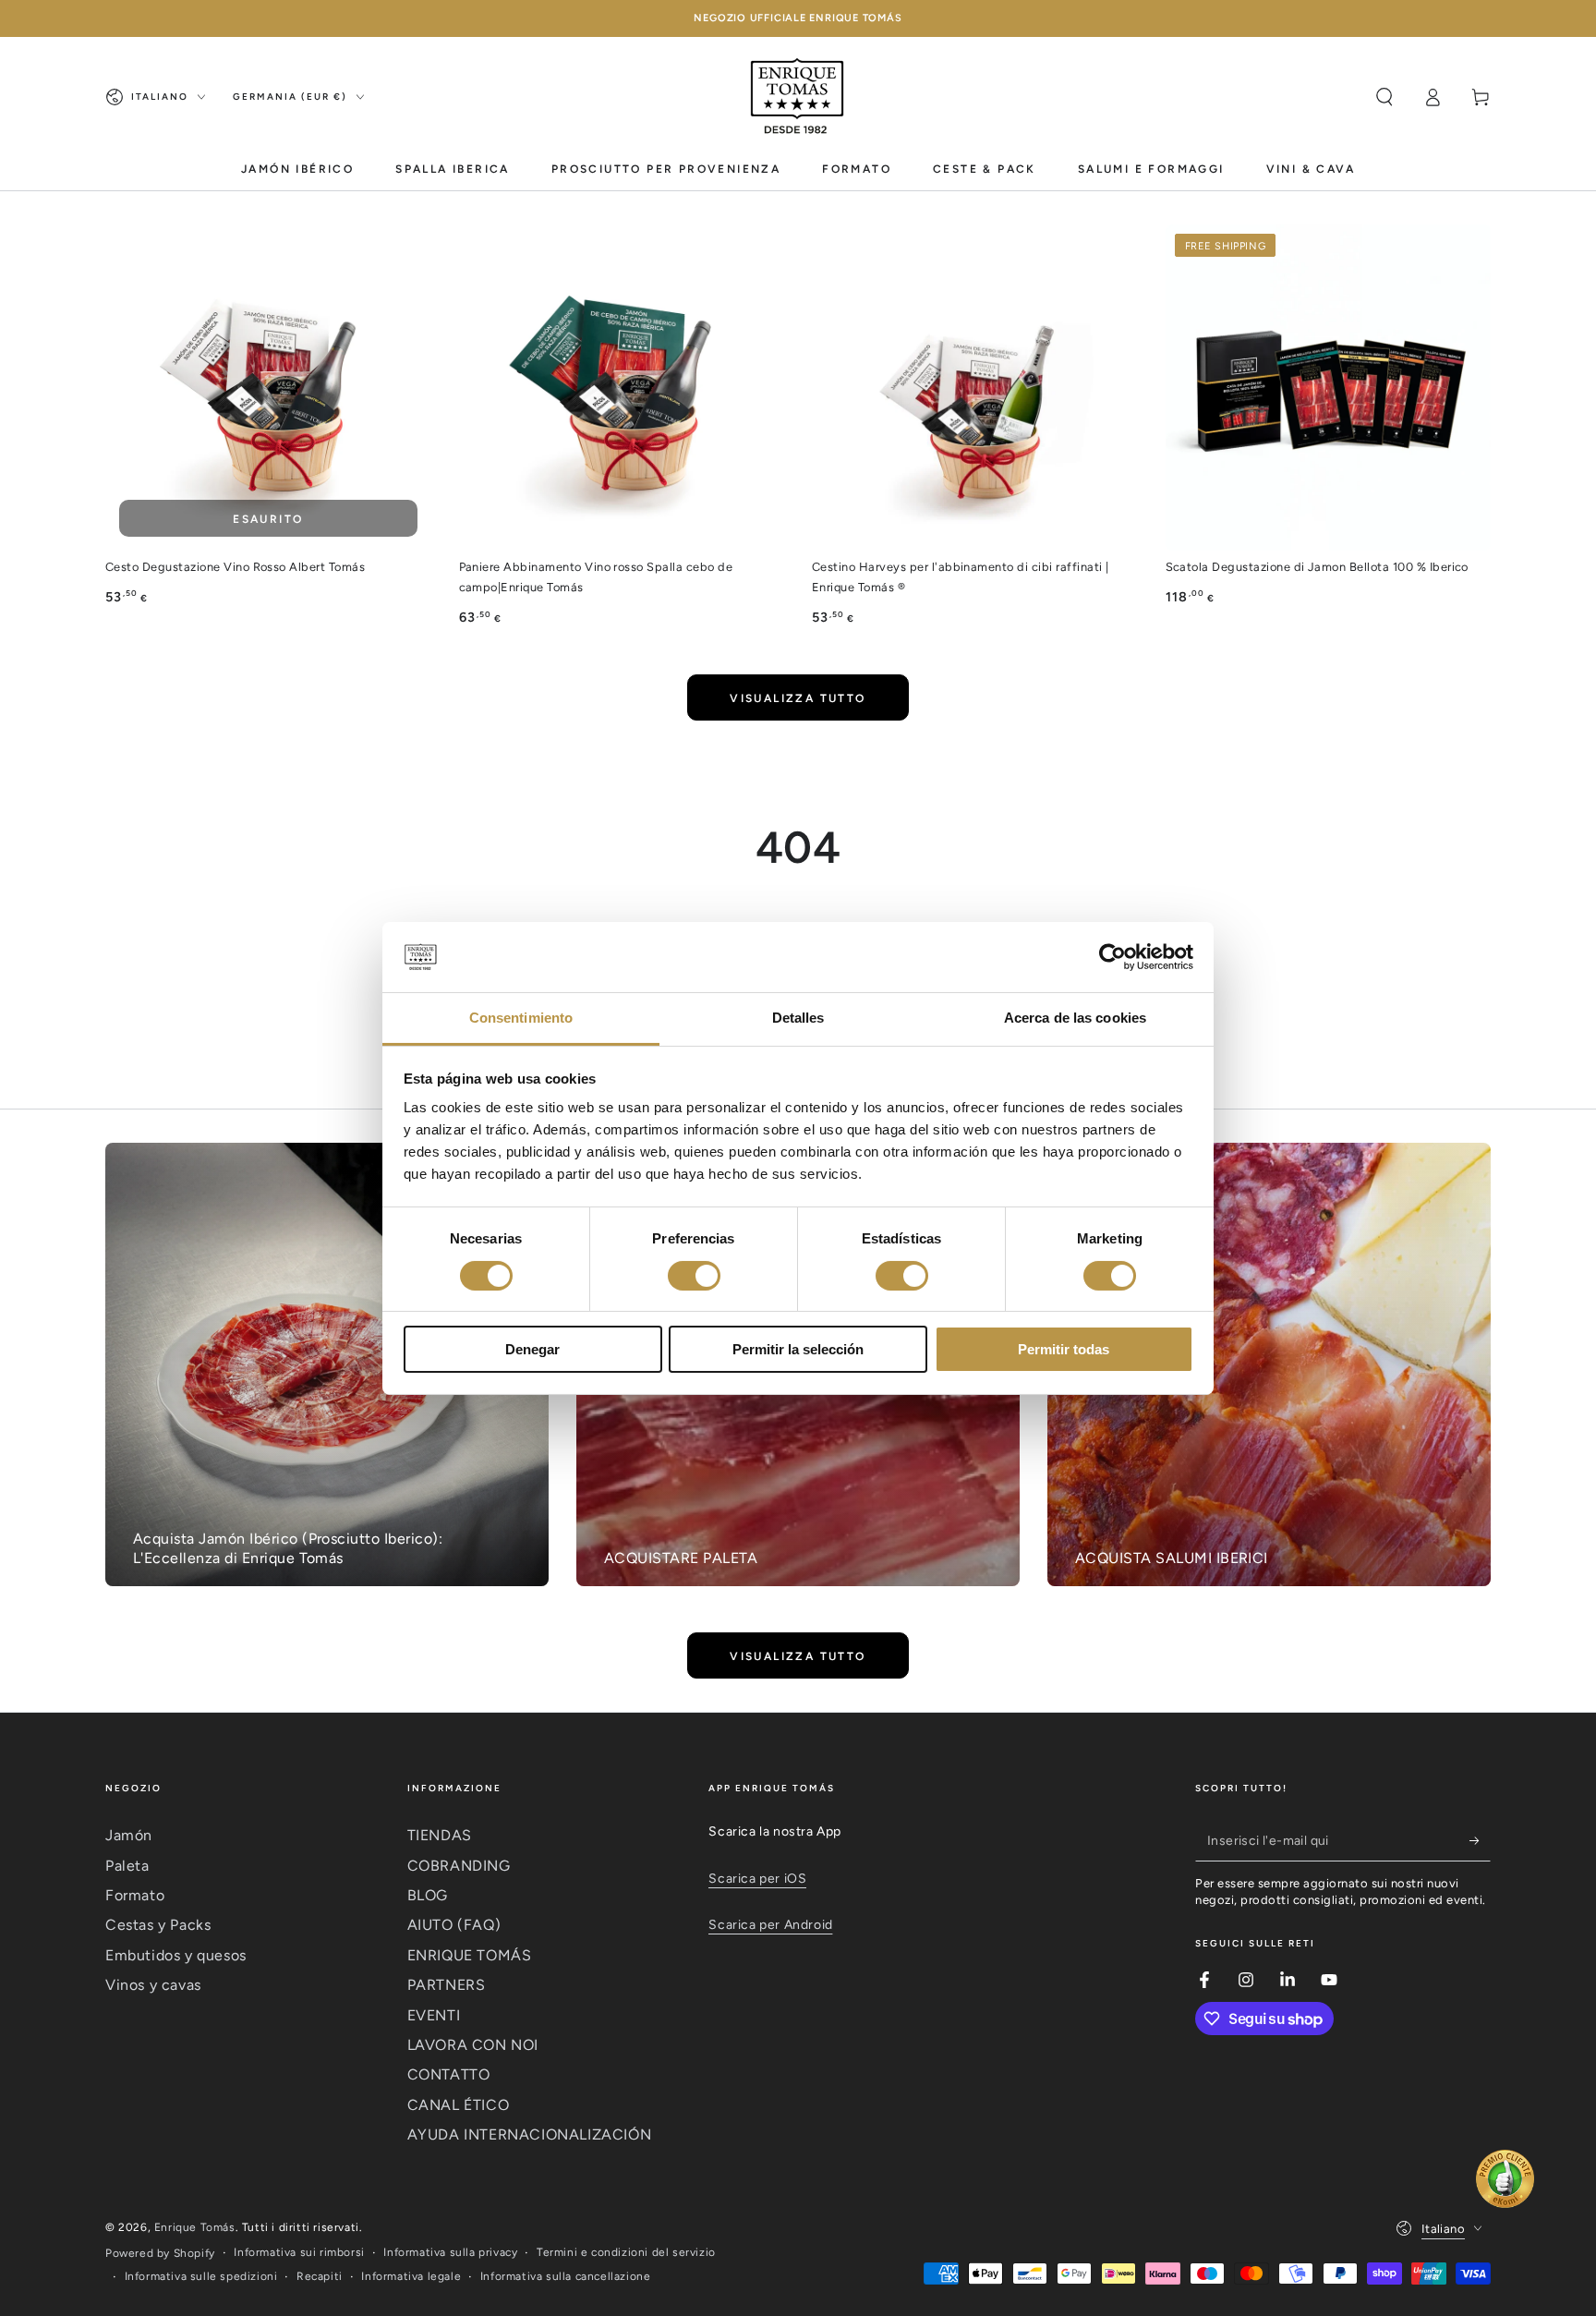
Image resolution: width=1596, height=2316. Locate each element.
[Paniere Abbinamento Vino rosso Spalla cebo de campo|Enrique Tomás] (622, 388)
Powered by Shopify (160, 2253)
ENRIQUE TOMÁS (470, 1955)
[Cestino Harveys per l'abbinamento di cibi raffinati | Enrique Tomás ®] (975, 388)
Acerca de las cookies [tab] (1075, 1018)
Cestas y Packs (158, 1925)
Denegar (532, 1349)
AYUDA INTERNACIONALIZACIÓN (530, 2134)
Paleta (127, 1866)
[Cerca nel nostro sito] (1384, 97)
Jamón (129, 1835)
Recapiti (320, 2276)
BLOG (428, 1895)
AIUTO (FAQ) (454, 1925)
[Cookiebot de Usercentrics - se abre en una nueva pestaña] (1112, 957)
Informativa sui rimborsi (299, 2252)
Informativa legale (411, 2276)
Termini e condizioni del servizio (626, 2252)
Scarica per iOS (757, 1879)
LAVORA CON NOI (473, 2045)
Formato (135, 1895)
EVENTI (434, 2015)
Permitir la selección (798, 1349)
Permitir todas (1064, 1349)
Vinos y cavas (153, 1985)
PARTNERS (447, 1985)
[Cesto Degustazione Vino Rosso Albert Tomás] (268, 388)
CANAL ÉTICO (459, 2105)
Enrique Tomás (195, 2227)
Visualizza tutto (798, 698)
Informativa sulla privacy (450, 2252)
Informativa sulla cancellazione (566, 2276)
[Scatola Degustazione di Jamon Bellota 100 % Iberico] (1329, 388)
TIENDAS (440, 1835)
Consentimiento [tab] (521, 1018)
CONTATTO (449, 2074)
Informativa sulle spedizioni (201, 2276)
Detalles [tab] (798, 1018)
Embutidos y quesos (176, 1955)
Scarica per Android (770, 1925)
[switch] (694, 1276)
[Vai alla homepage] (798, 97)
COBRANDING (459, 1866)
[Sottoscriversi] (1480, 1840)
